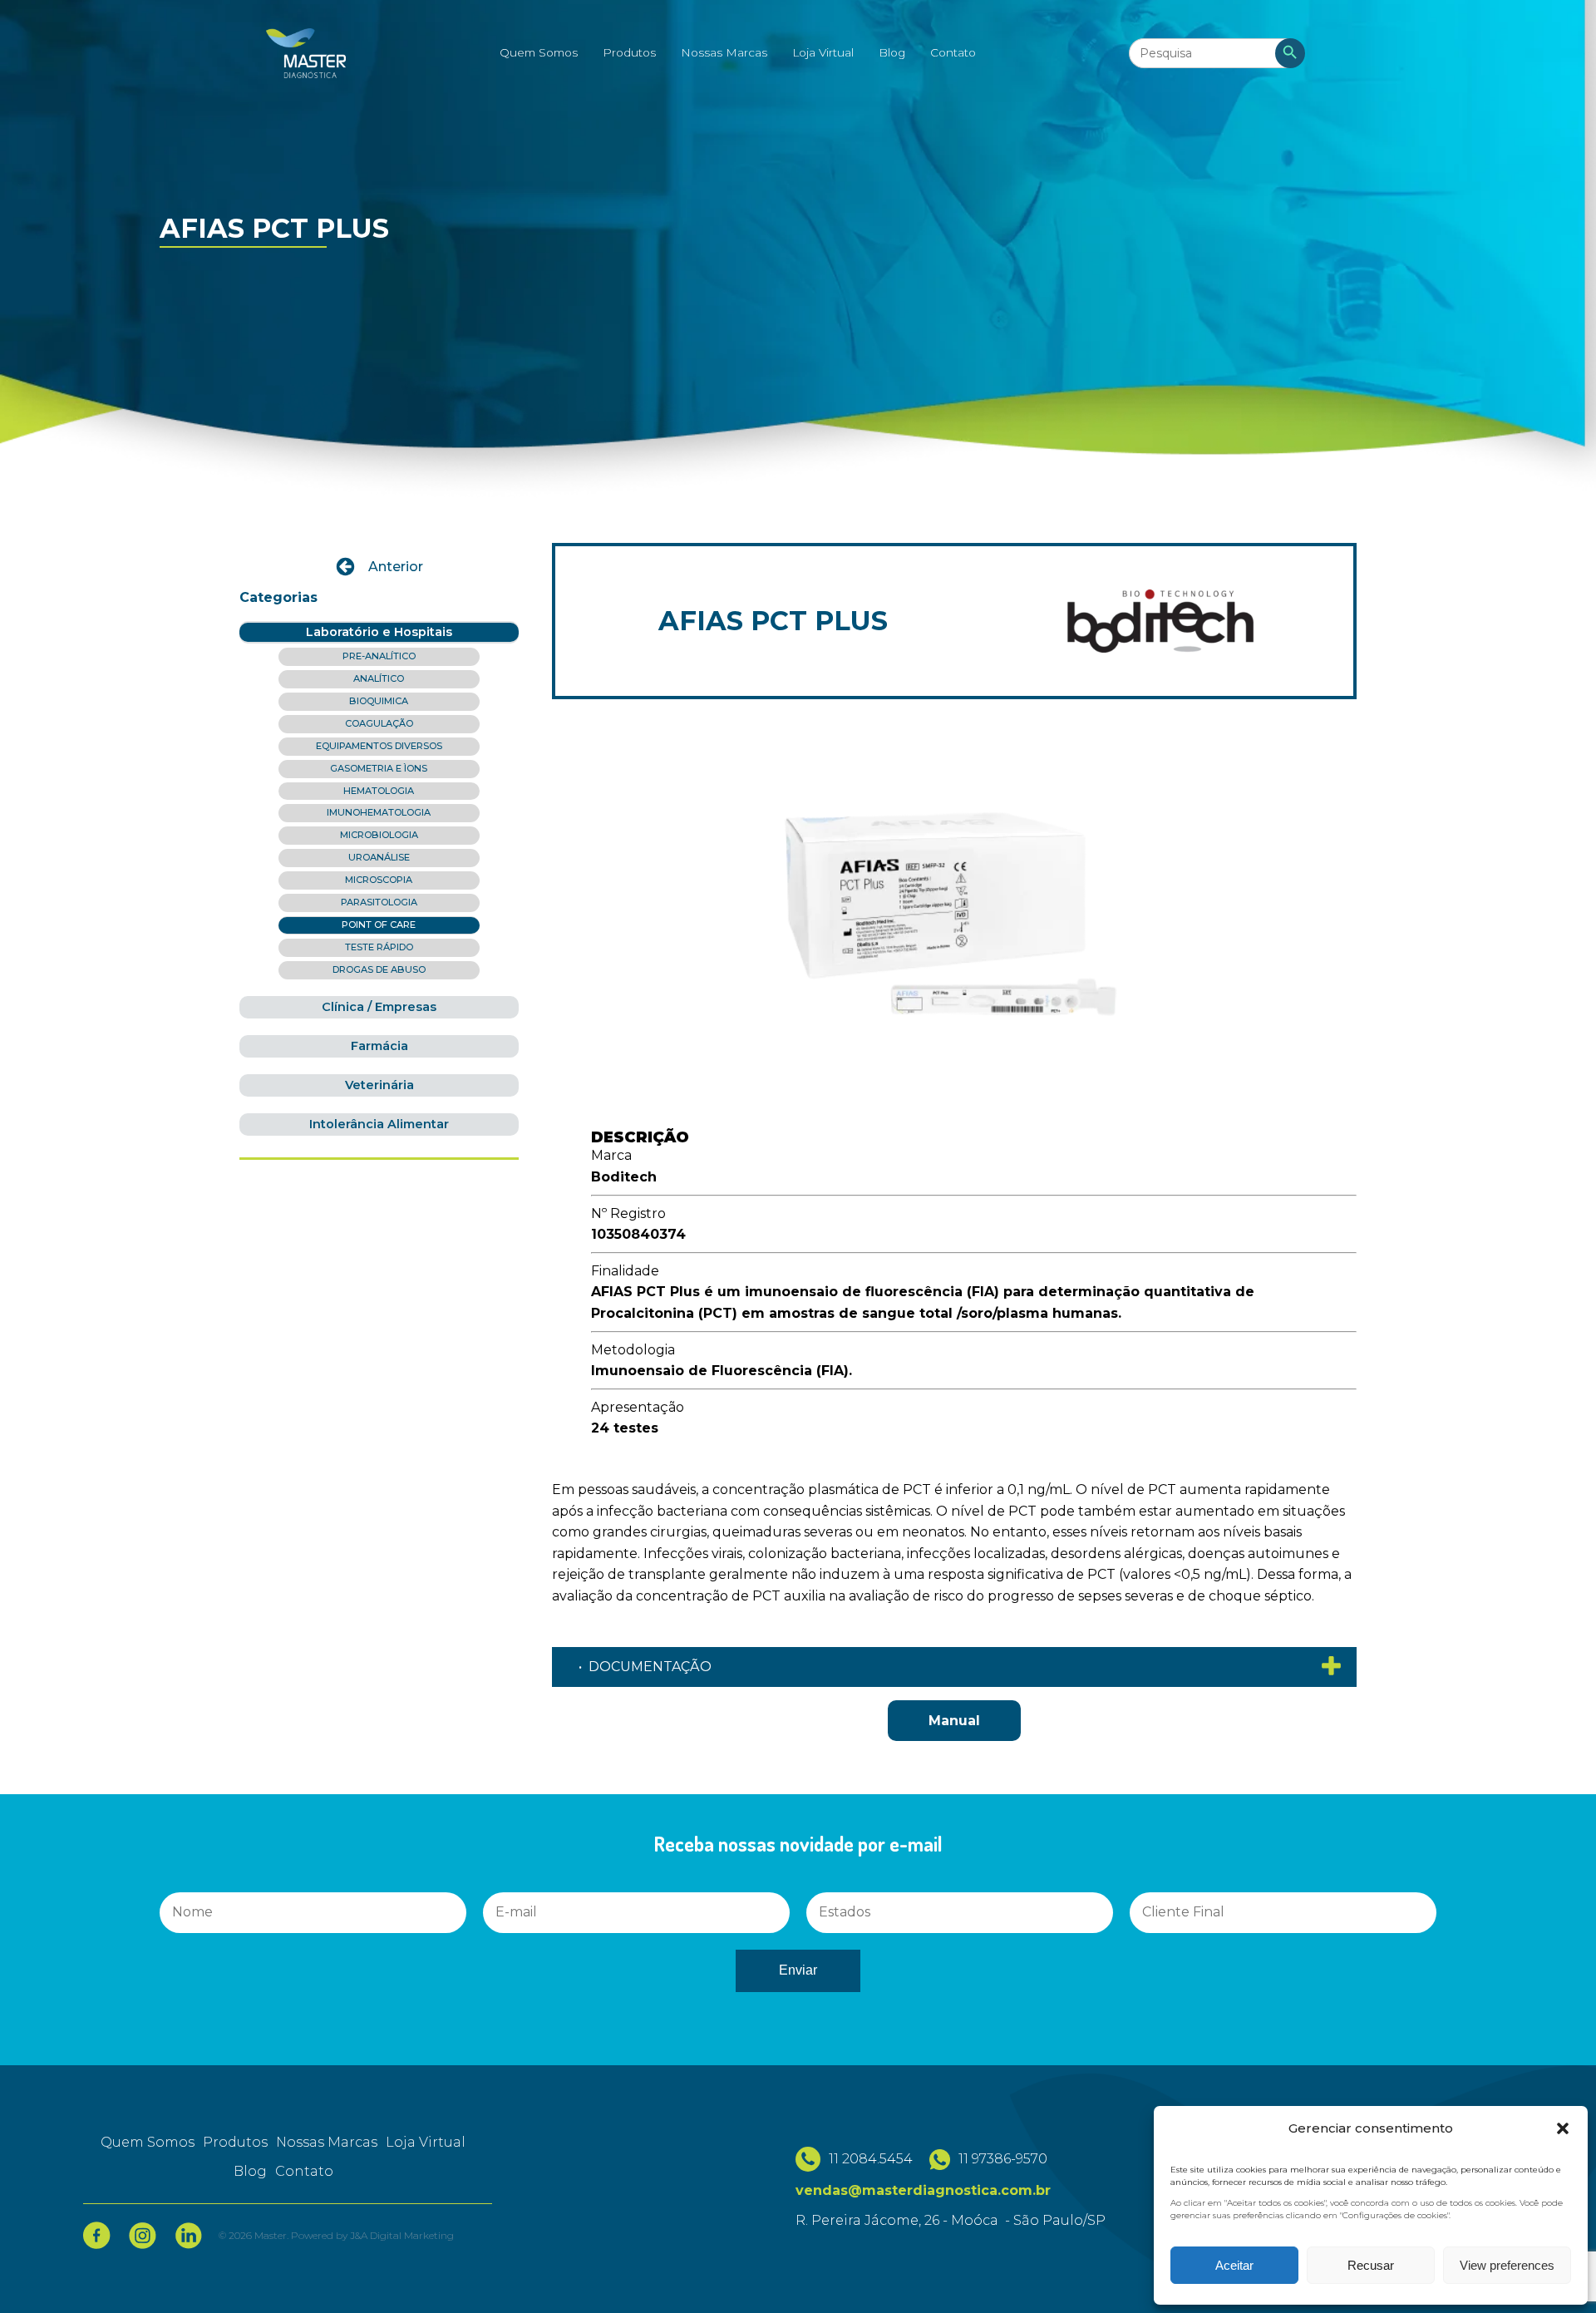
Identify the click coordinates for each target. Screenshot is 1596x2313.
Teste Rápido (379, 947)
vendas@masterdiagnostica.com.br (923, 2190)
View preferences (1507, 2265)
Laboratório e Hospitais (379, 632)
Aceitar (1234, 2265)
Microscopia (379, 880)
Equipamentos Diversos (379, 746)
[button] (1563, 2128)
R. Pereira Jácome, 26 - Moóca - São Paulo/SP (951, 2220)
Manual (954, 1721)
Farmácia (379, 1046)
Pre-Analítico (379, 656)
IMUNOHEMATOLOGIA (379, 812)
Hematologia (379, 791)
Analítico (379, 678)
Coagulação (379, 723)
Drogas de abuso (379, 969)
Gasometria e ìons (379, 768)
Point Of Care (379, 925)
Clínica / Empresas (379, 1007)
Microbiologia (379, 835)
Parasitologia (379, 902)
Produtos (629, 52)
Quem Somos (539, 52)
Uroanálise (379, 857)
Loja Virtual (823, 52)
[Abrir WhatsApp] (42, 2271)
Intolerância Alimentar (379, 1124)
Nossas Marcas (724, 52)
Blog (892, 52)
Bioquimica (379, 701)
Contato (953, 52)
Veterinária (379, 1085)
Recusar (1371, 2265)
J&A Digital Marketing (402, 2235)
